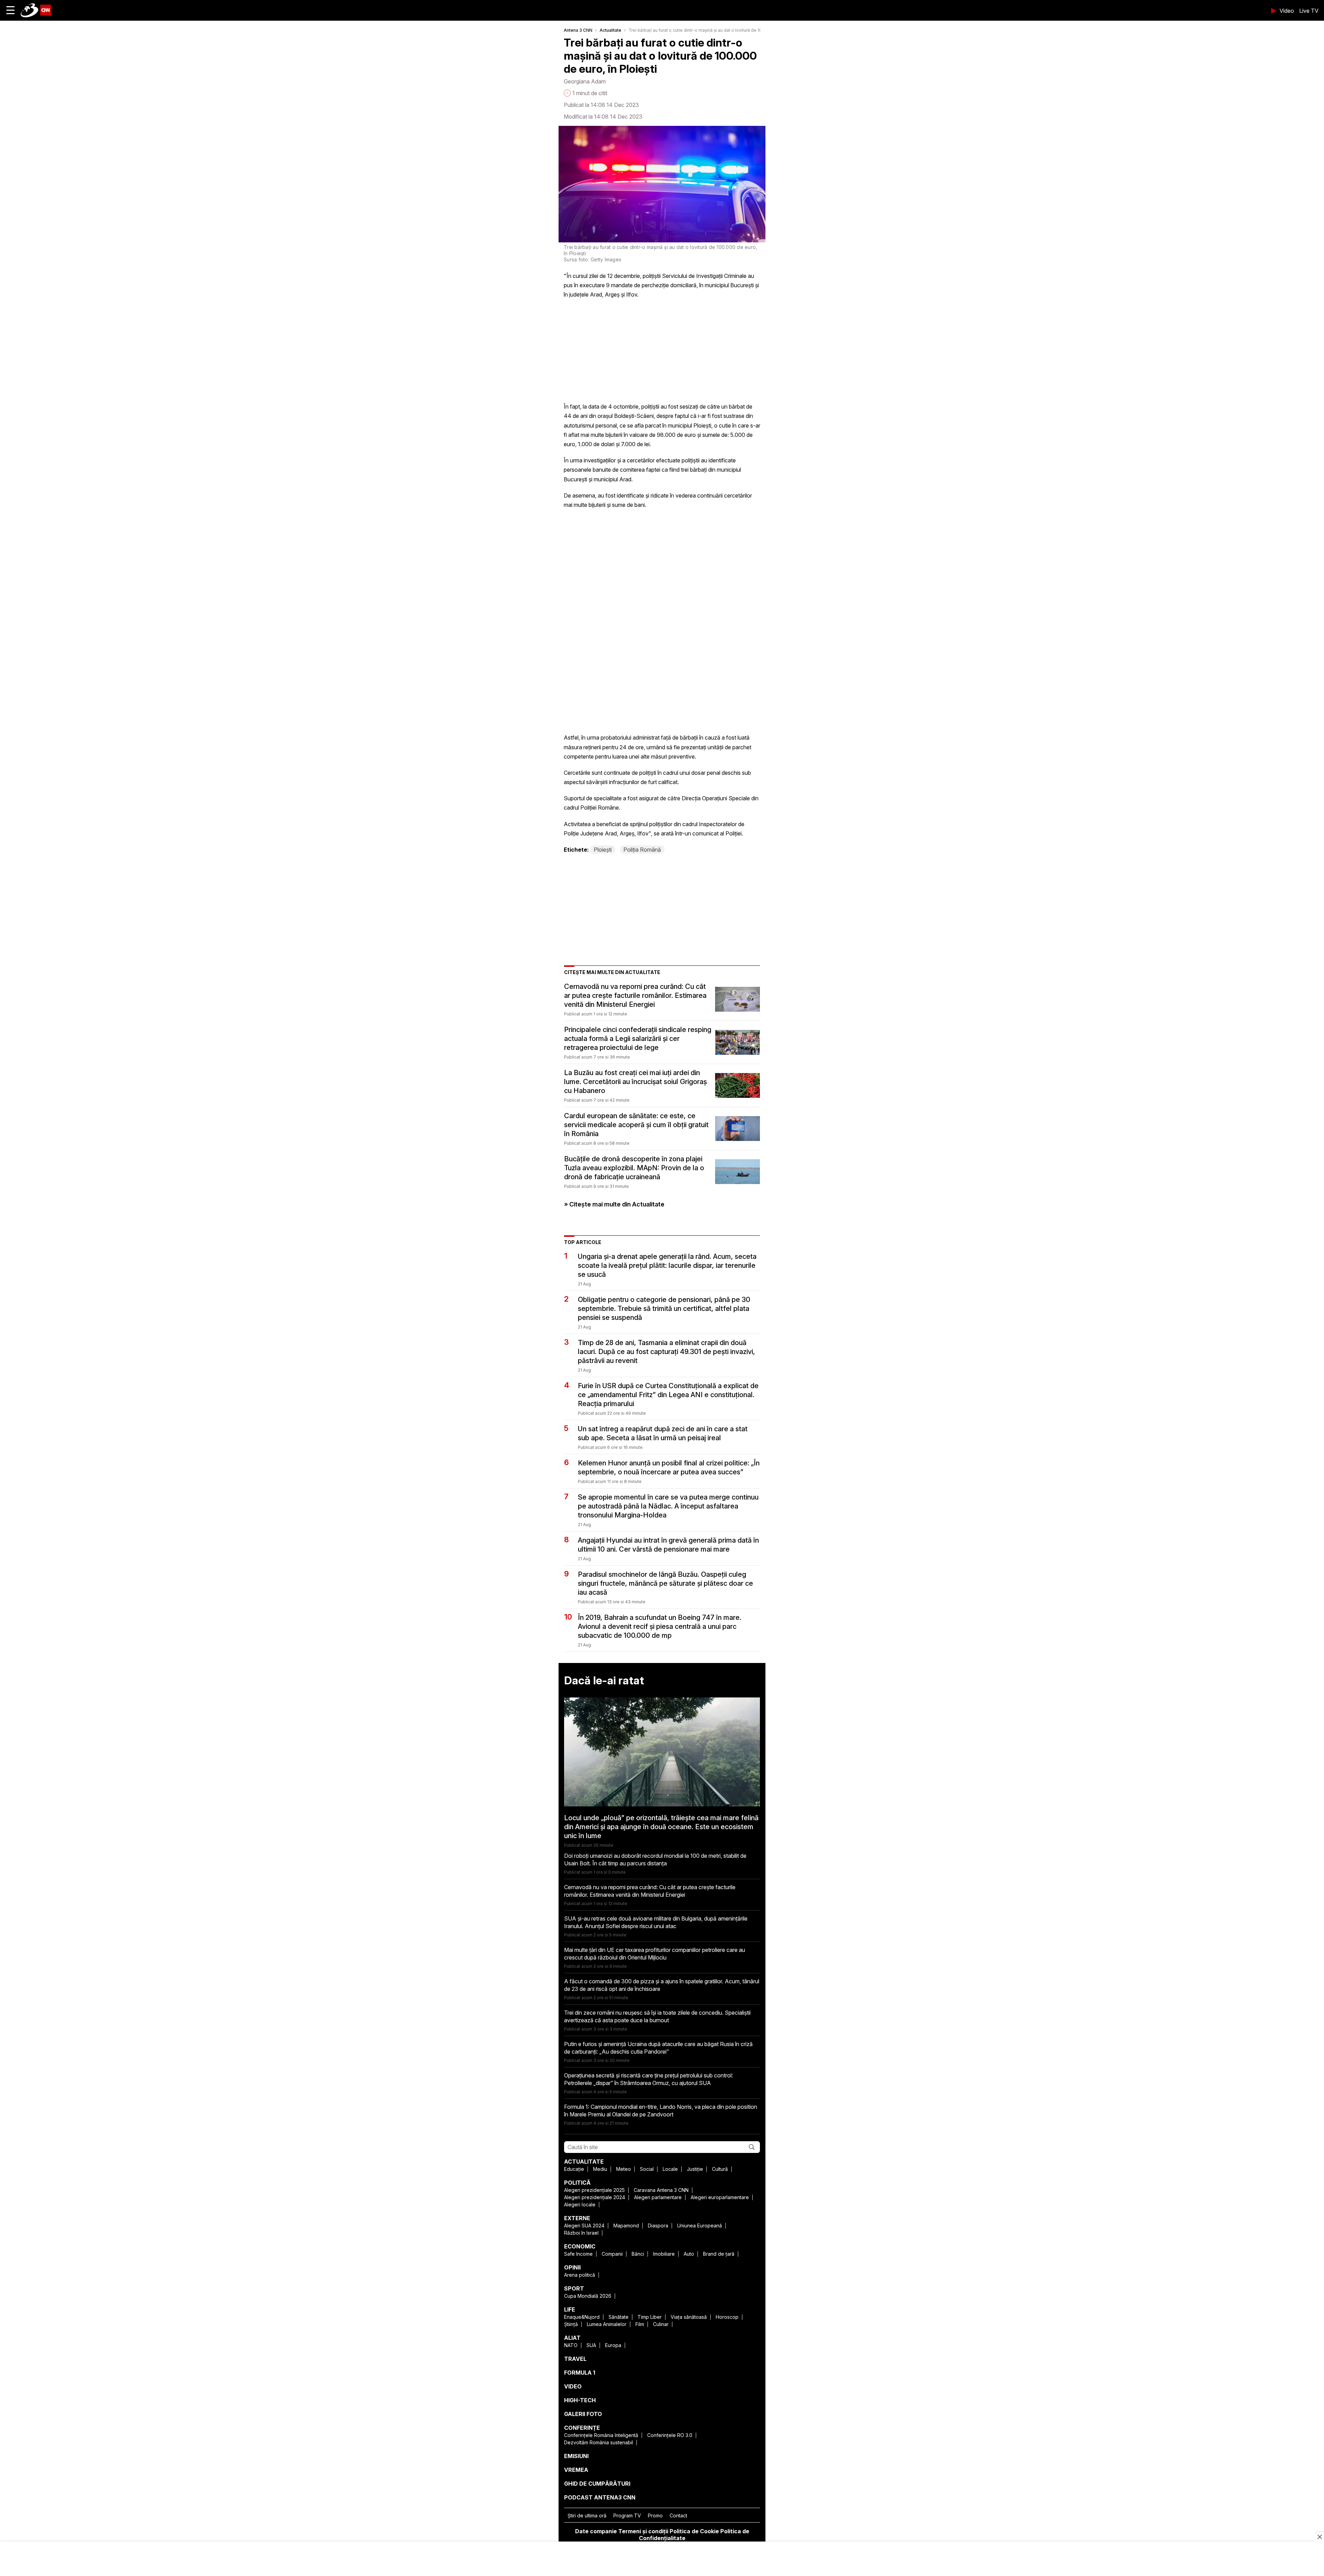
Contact (678, 2515)
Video (1287, 11)
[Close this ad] (1319, 2537)
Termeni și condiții (643, 2531)
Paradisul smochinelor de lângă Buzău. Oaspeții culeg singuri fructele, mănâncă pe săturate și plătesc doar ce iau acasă (665, 1583)
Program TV (627, 2515)
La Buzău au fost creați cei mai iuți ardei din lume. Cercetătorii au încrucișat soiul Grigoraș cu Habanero (635, 1082)
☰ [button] (11, 10)
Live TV (1309, 11)
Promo (655, 2515)
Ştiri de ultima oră (587, 2515)
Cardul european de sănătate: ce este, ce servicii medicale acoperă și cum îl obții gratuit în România (636, 1125)
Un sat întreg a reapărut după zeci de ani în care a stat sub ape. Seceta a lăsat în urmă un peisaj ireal (663, 1433)
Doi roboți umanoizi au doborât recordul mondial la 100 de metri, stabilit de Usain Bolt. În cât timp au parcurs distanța (655, 1860)
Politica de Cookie (694, 2531)
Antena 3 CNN (578, 30)
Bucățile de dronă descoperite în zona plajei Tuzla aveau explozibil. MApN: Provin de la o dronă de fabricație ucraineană (634, 1168)
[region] (662, 2559)
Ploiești (603, 850)
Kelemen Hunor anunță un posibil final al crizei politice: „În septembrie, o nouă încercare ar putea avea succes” (669, 1467)
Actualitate (610, 30)
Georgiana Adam (585, 81)
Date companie (596, 2531)
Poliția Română (642, 850)
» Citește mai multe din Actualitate (614, 1204)
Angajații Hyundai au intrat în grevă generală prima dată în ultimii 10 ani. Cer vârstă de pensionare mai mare (668, 1545)
